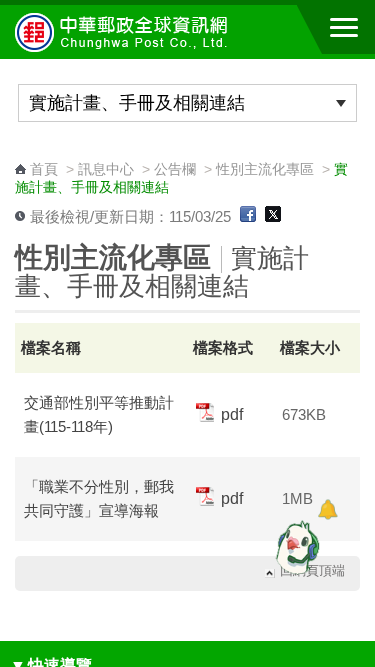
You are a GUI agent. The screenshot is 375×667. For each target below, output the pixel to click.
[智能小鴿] (295, 547)
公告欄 (175, 169)
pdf (230, 414)
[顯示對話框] (327, 509)
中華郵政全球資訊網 (125, 32)
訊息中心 (106, 169)
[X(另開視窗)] (273, 217)
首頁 (44, 169)
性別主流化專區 (265, 169)
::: (21, 150)
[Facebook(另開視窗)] (248, 217)
